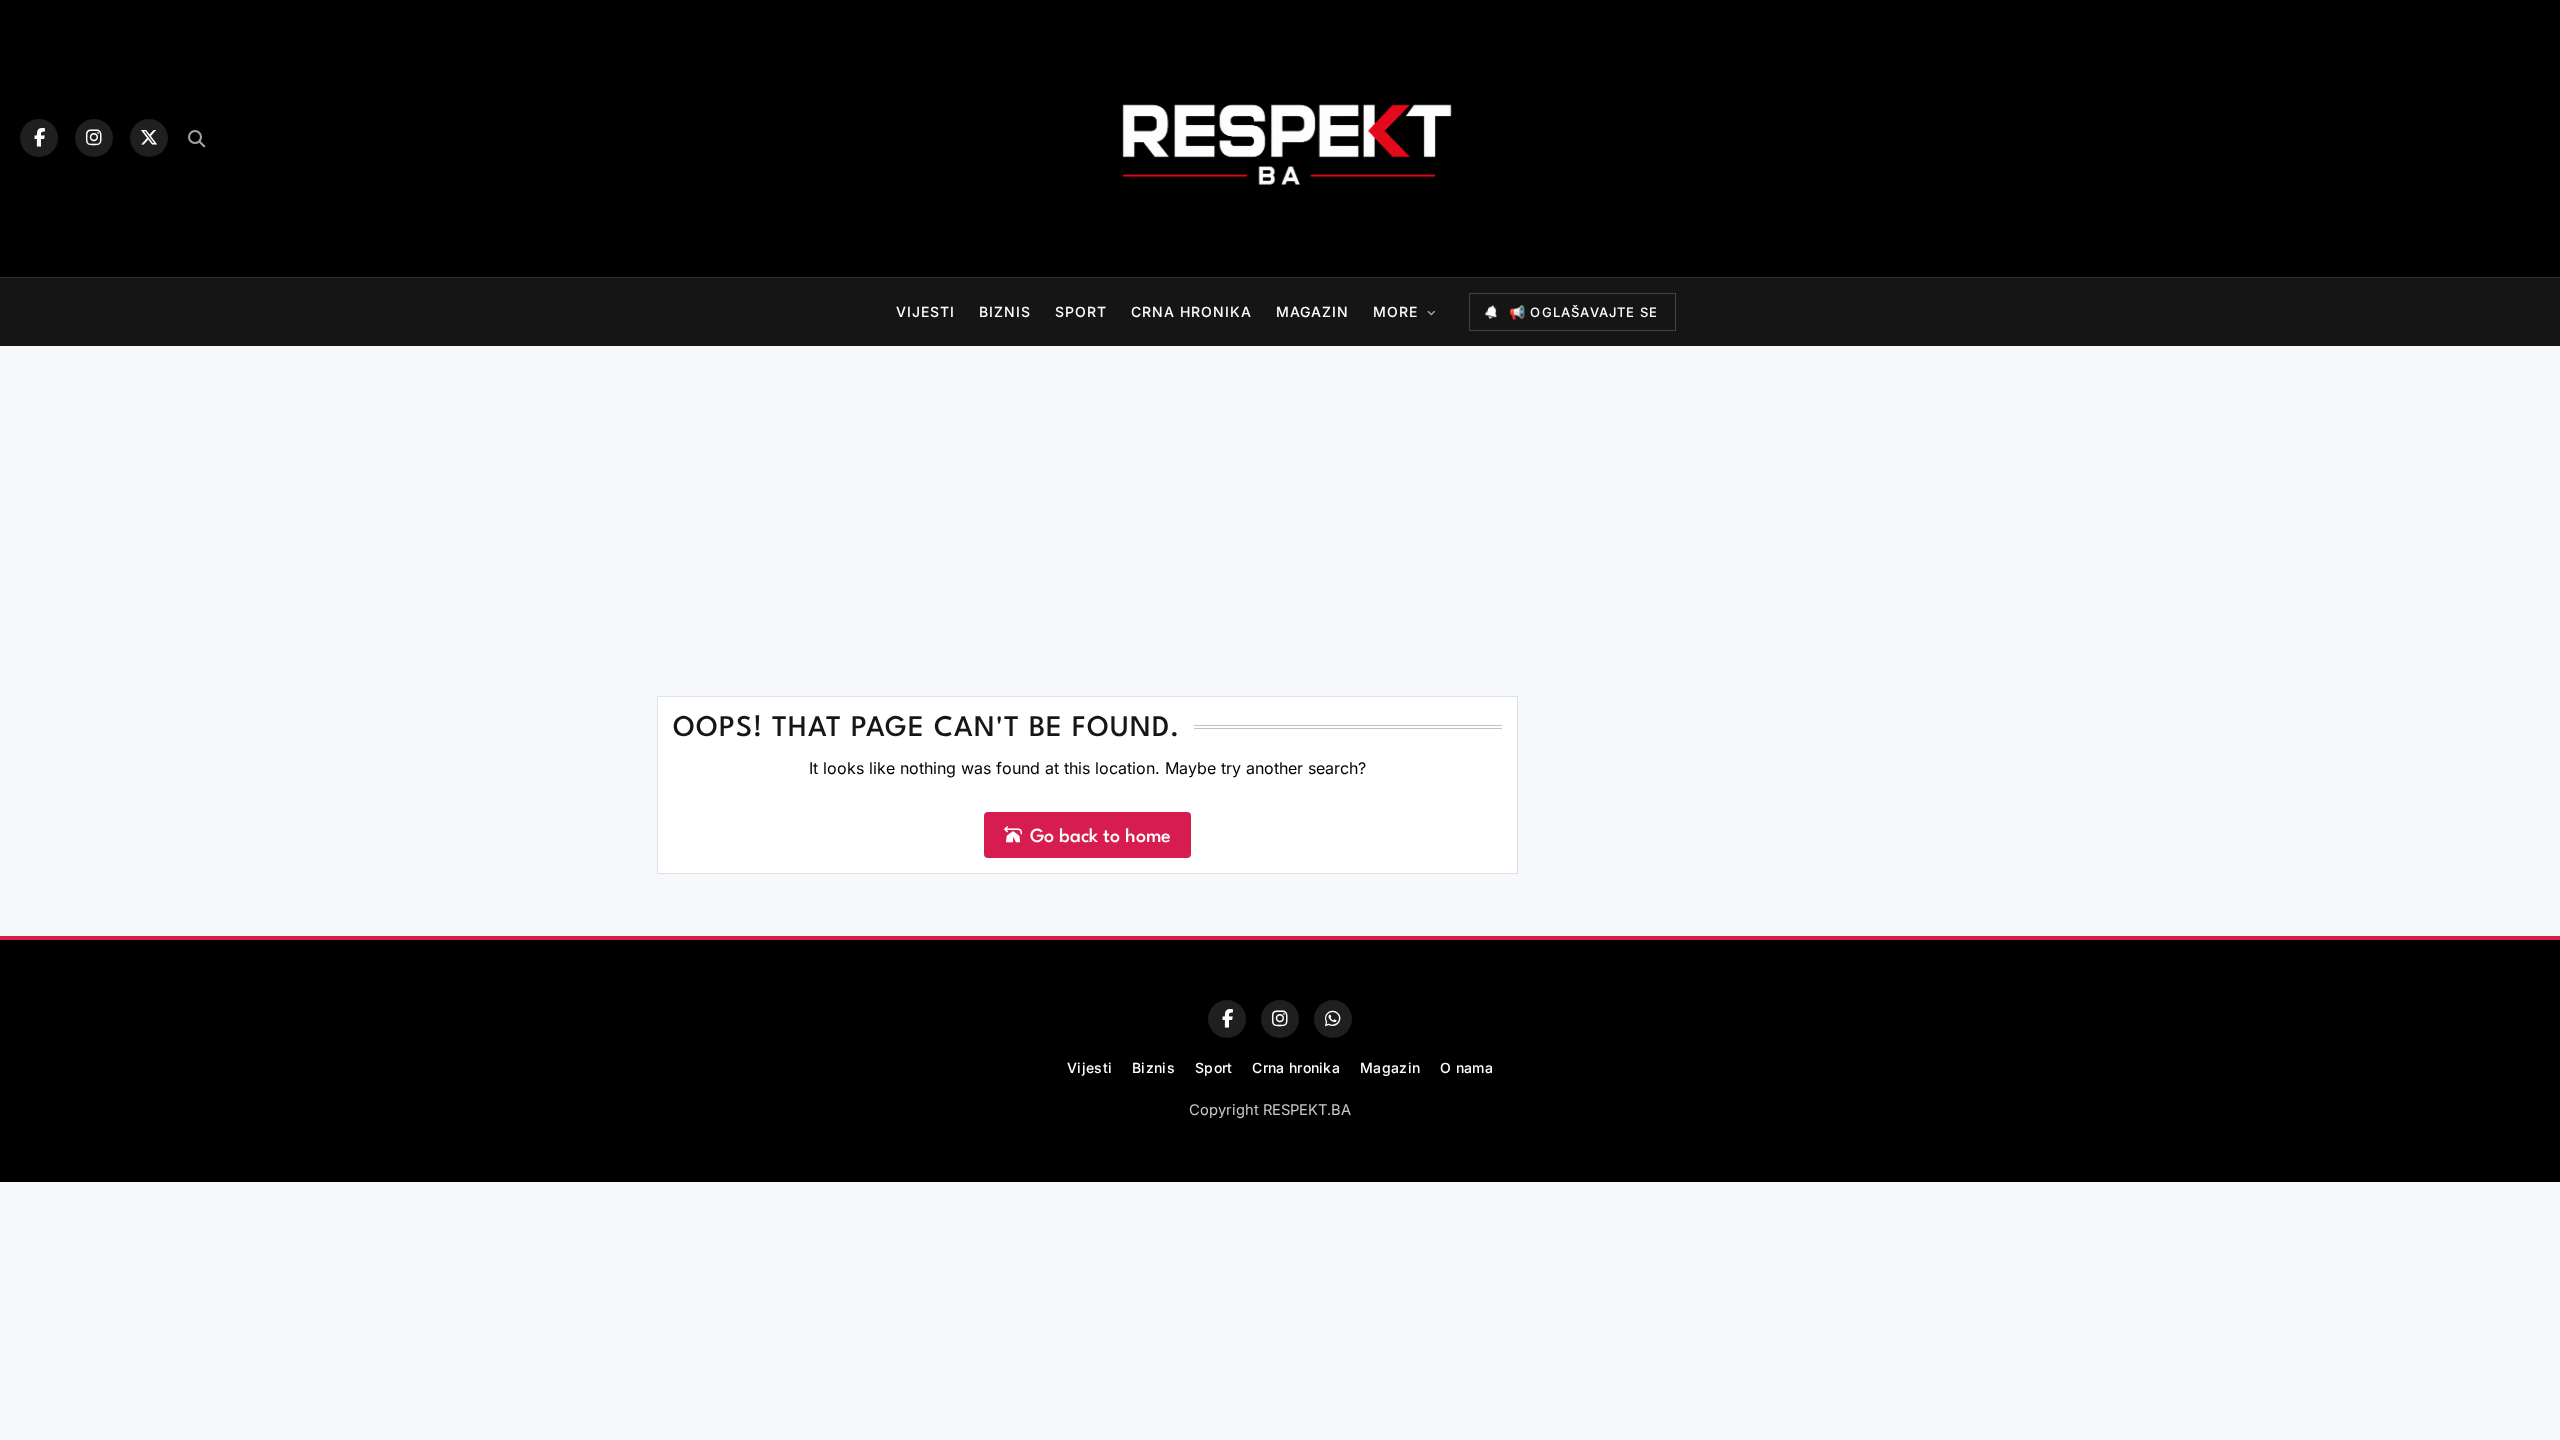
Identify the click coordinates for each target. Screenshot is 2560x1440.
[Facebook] (39, 138)
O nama (1466, 1067)
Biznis (1005, 311)
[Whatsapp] (1333, 1019)
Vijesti (925, 311)
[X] (149, 138)
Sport (1081, 311)
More (1395, 311)
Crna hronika (1191, 311)
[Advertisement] (1280, 496)
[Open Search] (196, 138)
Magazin (1312, 311)
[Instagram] (94, 138)
